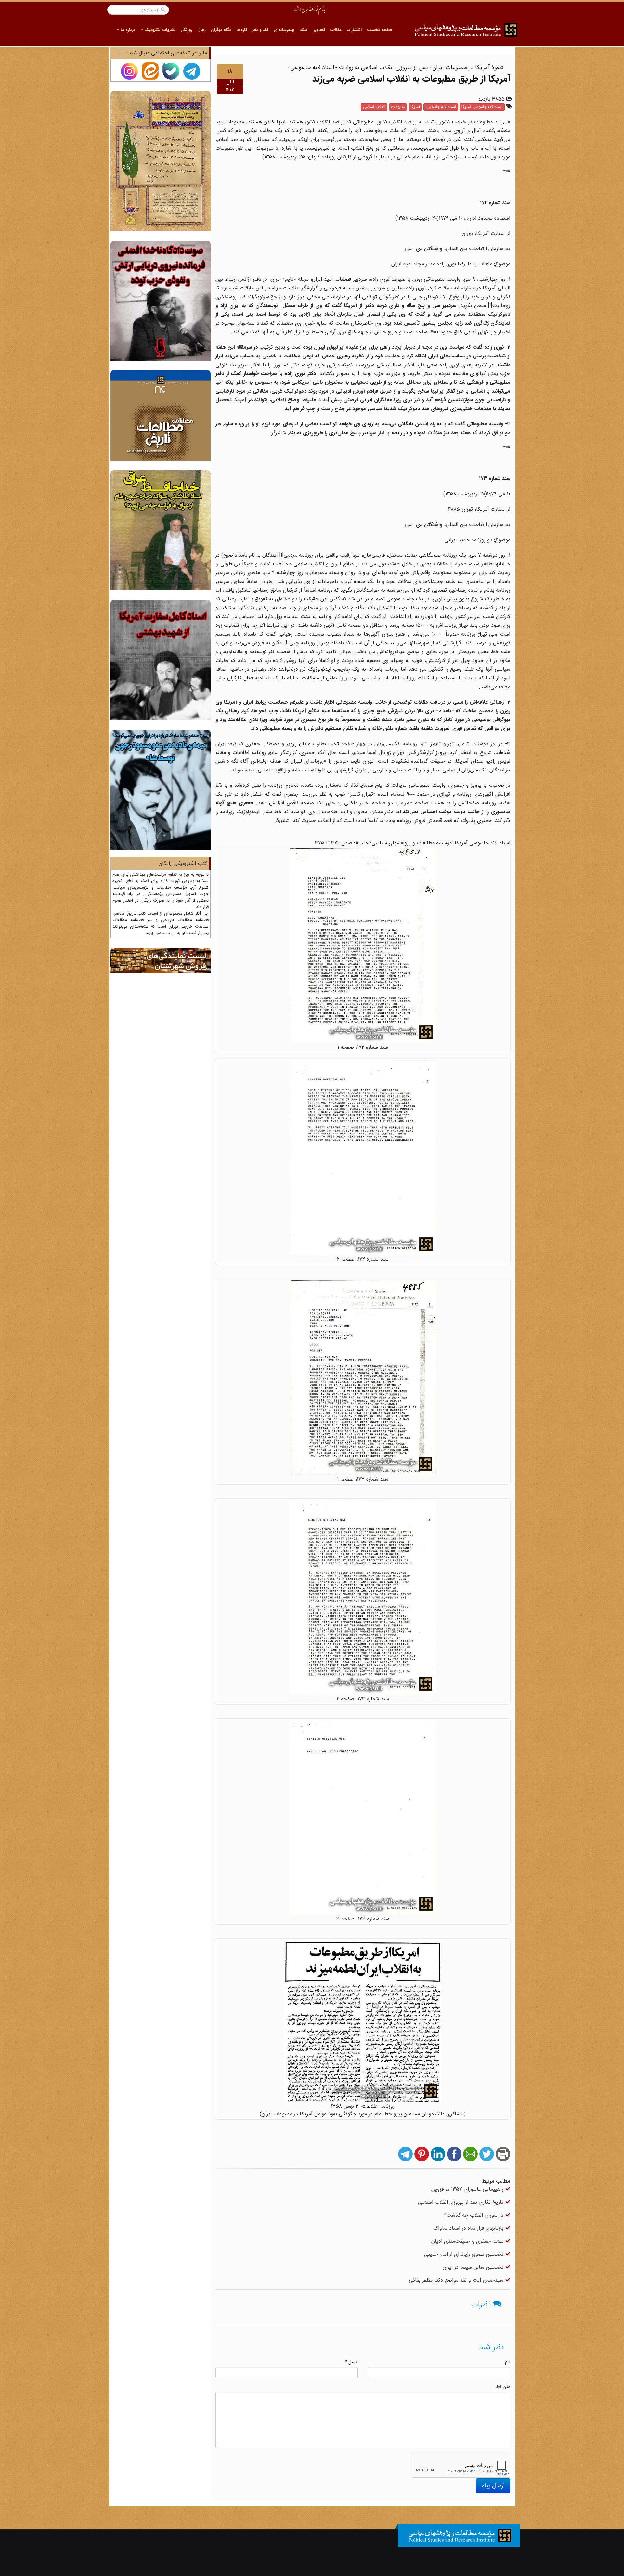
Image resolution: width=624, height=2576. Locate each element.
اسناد (304, 30)
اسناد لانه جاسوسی (441, 107)
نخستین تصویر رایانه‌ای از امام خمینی (465, 2254)
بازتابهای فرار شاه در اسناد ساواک (469, 2228)
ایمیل (351, 2362)
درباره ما (127, 30)
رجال (201, 30)
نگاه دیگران (221, 30)
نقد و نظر (260, 30)
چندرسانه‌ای (284, 30)
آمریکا (415, 107)
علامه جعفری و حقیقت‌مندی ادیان (468, 2241)
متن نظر (503, 2387)
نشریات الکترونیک (159, 30)
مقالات (336, 30)
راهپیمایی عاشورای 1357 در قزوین (468, 2189)
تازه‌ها (242, 30)
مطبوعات (398, 107)
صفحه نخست (380, 30)
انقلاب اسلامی (374, 107)
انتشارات (354, 30)
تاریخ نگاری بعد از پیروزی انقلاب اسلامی (461, 2202)
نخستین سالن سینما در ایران (474, 2267)
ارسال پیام (493, 2486)
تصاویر (319, 30)
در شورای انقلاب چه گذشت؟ (474, 2215)
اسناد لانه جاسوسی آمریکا (482, 107)
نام (508, 2362)
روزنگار (187, 30)
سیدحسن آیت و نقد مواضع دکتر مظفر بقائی (457, 2280)
